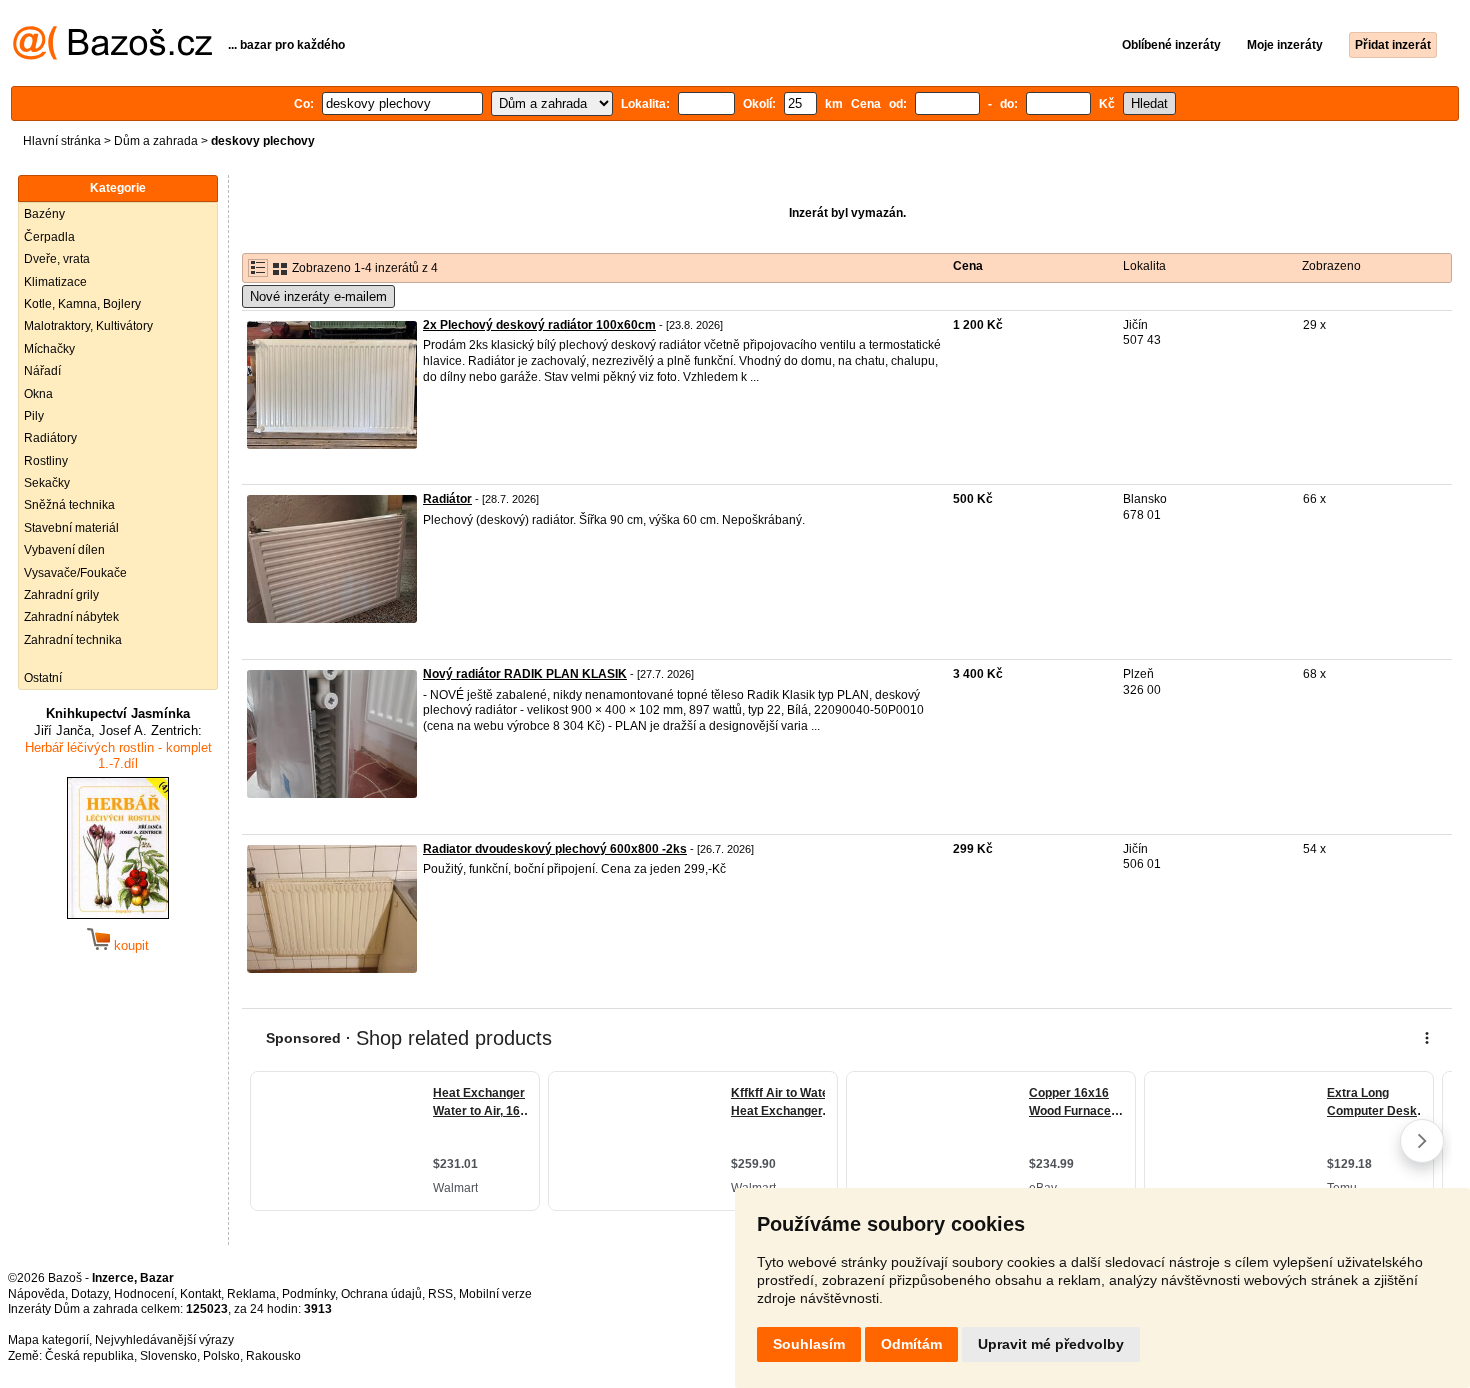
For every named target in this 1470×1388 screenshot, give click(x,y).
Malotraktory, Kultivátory (88, 326)
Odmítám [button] (911, 1344)
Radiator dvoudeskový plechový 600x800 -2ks (555, 849)
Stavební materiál (71, 528)
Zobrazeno (1331, 266)
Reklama (251, 1294)
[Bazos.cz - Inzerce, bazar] (112, 56)
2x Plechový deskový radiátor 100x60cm (539, 325)
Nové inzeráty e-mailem (318, 296)
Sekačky (47, 483)
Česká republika (89, 1356)
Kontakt (200, 1294)
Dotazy (89, 1294)
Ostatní (43, 678)
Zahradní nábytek (71, 617)
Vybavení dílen (64, 550)
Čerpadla (49, 237)
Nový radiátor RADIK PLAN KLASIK (525, 674)
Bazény (44, 214)
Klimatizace (55, 282)
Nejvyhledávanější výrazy (164, 1340)
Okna (38, 394)
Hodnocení (144, 1294)
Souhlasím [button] (809, 1344)
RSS (440, 1294)
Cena (968, 266)
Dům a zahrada (156, 141)
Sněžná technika (69, 505)
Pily (34, 416)
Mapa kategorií (48, 1340)
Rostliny (46, 461)
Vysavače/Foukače (75, 573)
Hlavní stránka (62, 141)
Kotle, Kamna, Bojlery (82, 304)
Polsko (221, 1356)
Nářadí (42, 371)
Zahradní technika (73, 640)
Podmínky (308, 1294)
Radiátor (447, 499)
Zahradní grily (61, 595)
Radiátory (50, 438)
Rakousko (273, 1356)
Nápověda (36, 1294)
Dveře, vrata (57, 259)
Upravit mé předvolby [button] (1051, 1344)
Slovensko (168, 1356)
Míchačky (49, 349)
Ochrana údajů (381, 1294)
